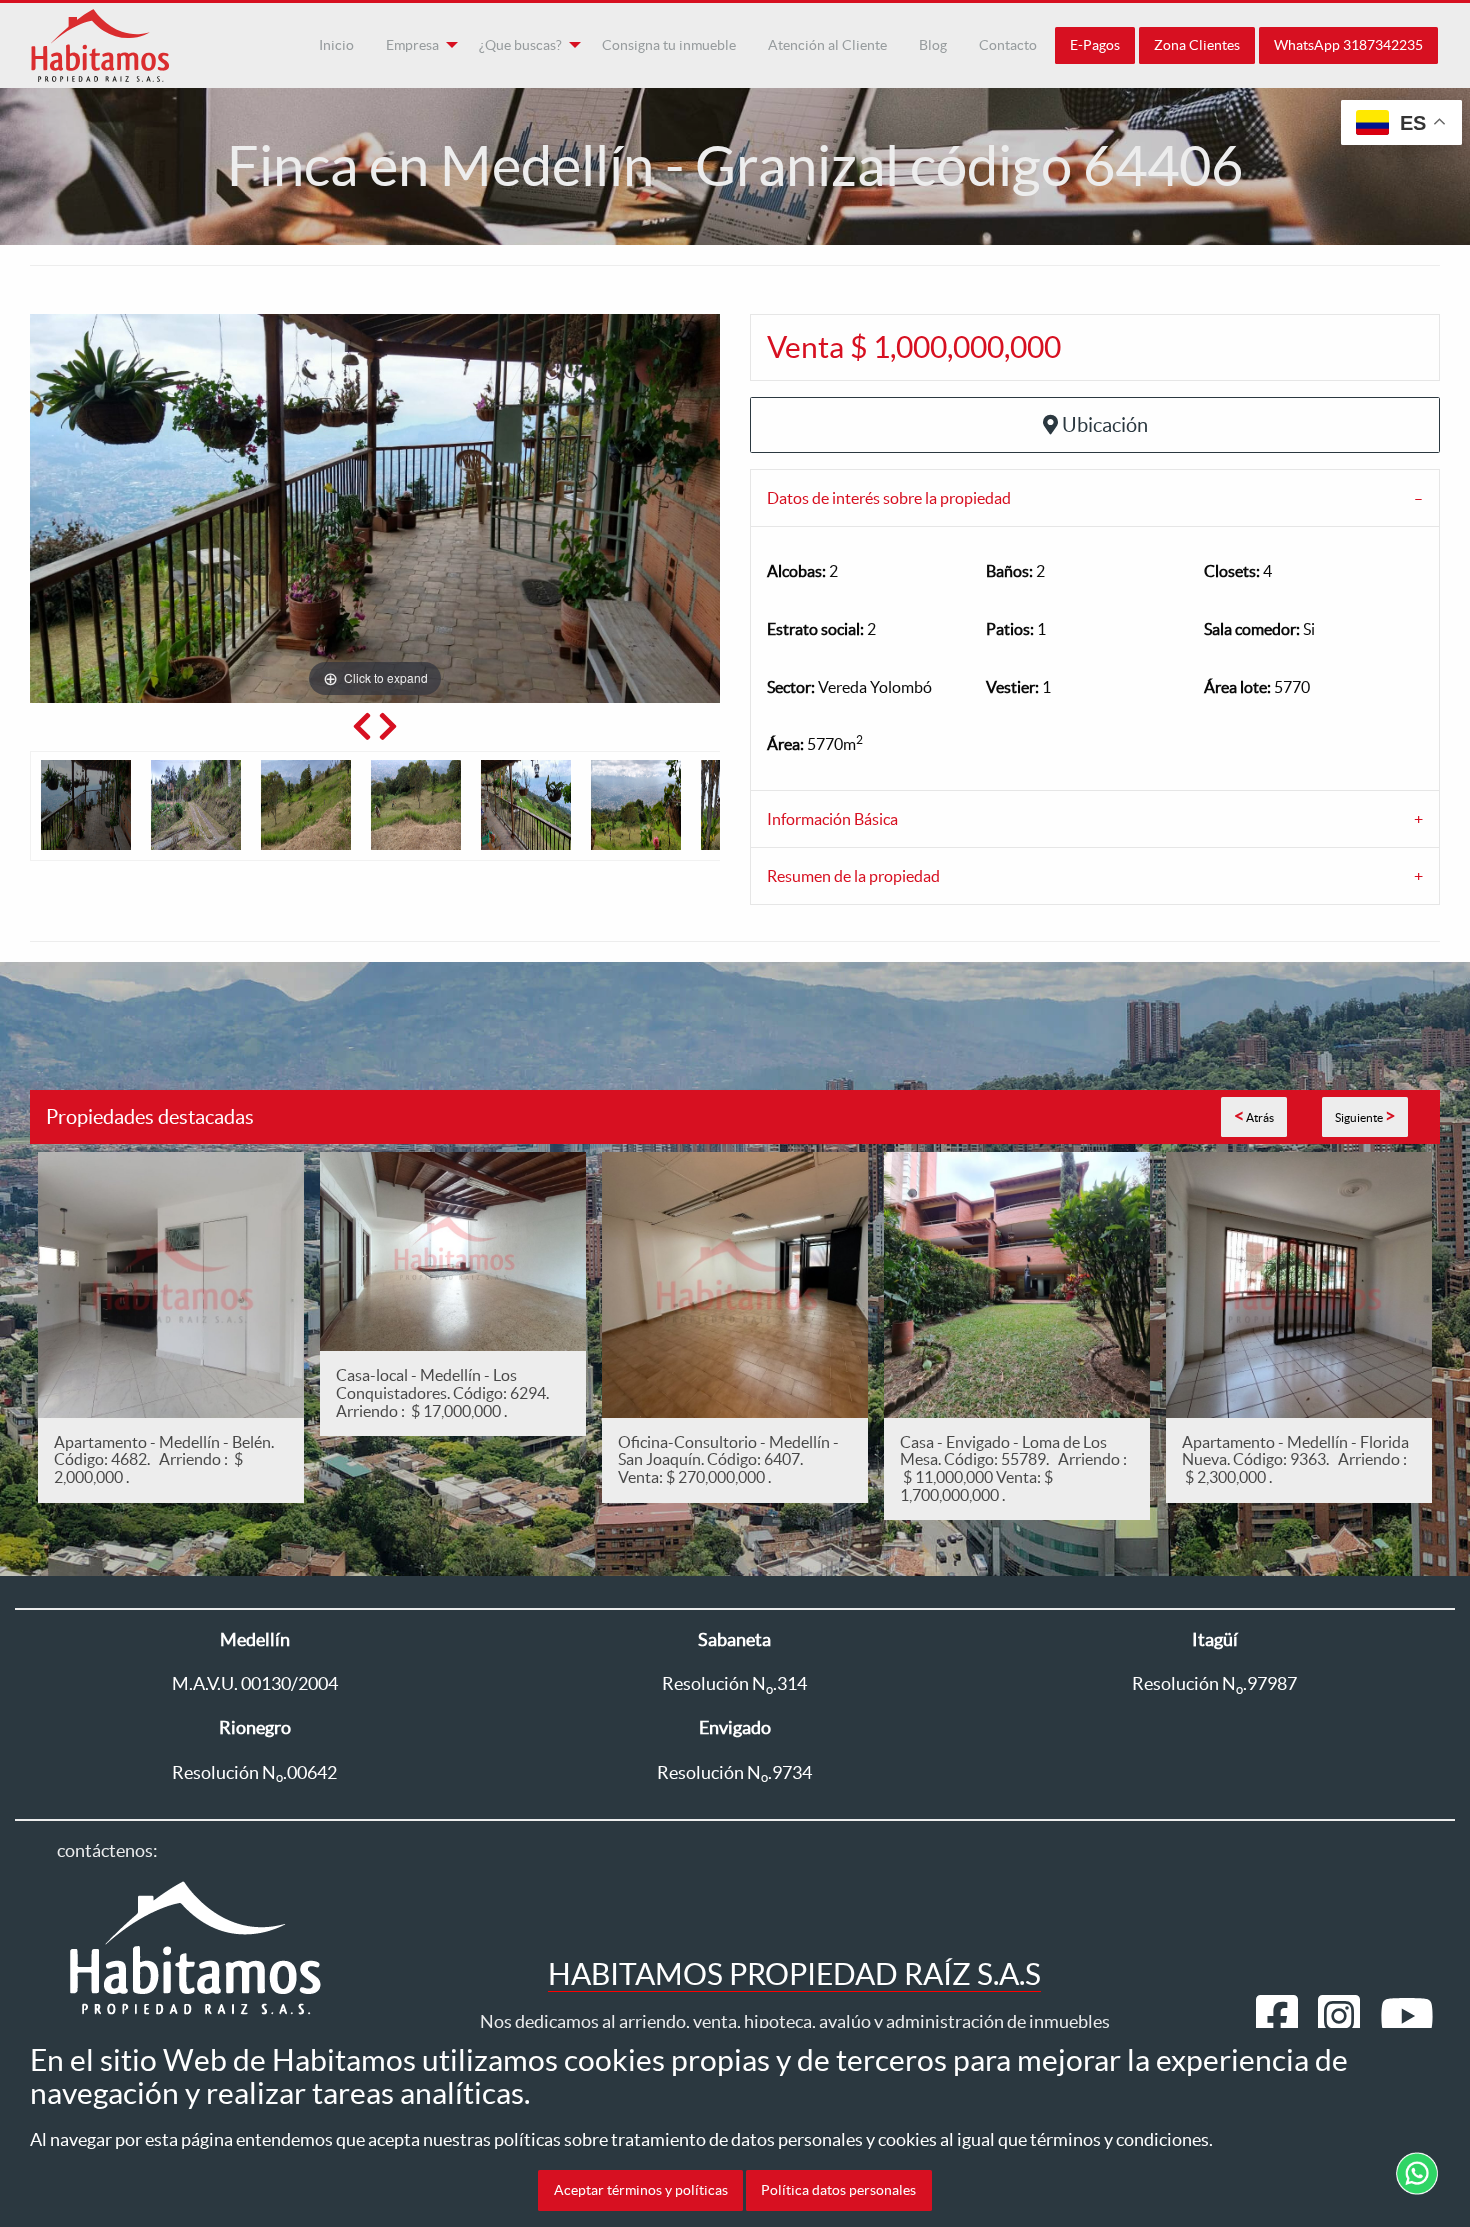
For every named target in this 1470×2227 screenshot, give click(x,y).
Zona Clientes (1197, 45)
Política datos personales (838, 2190)
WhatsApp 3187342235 (1348, 45)
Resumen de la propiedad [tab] (853, 876)
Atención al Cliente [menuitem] (827, 45)
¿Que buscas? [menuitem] (520, 45)
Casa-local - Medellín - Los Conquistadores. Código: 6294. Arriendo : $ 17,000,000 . (445, 1392)
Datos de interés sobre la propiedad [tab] (889, 498)
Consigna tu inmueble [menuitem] (669, 45)
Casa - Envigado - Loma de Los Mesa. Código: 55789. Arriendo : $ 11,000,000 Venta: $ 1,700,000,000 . (1013, 1468)
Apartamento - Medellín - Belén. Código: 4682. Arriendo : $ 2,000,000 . (164, 1459)
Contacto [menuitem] (1008, 45)
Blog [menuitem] (933, 45)
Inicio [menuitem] (336, 45)
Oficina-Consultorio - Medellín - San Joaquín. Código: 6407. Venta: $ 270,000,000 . (728, 1459)
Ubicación (1105, 425)
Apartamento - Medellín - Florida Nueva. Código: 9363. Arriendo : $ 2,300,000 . (1295, 1459)
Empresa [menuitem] (412, 45)
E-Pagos (1095, 45)
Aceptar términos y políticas (641, 2190)
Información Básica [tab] (832, 819)
